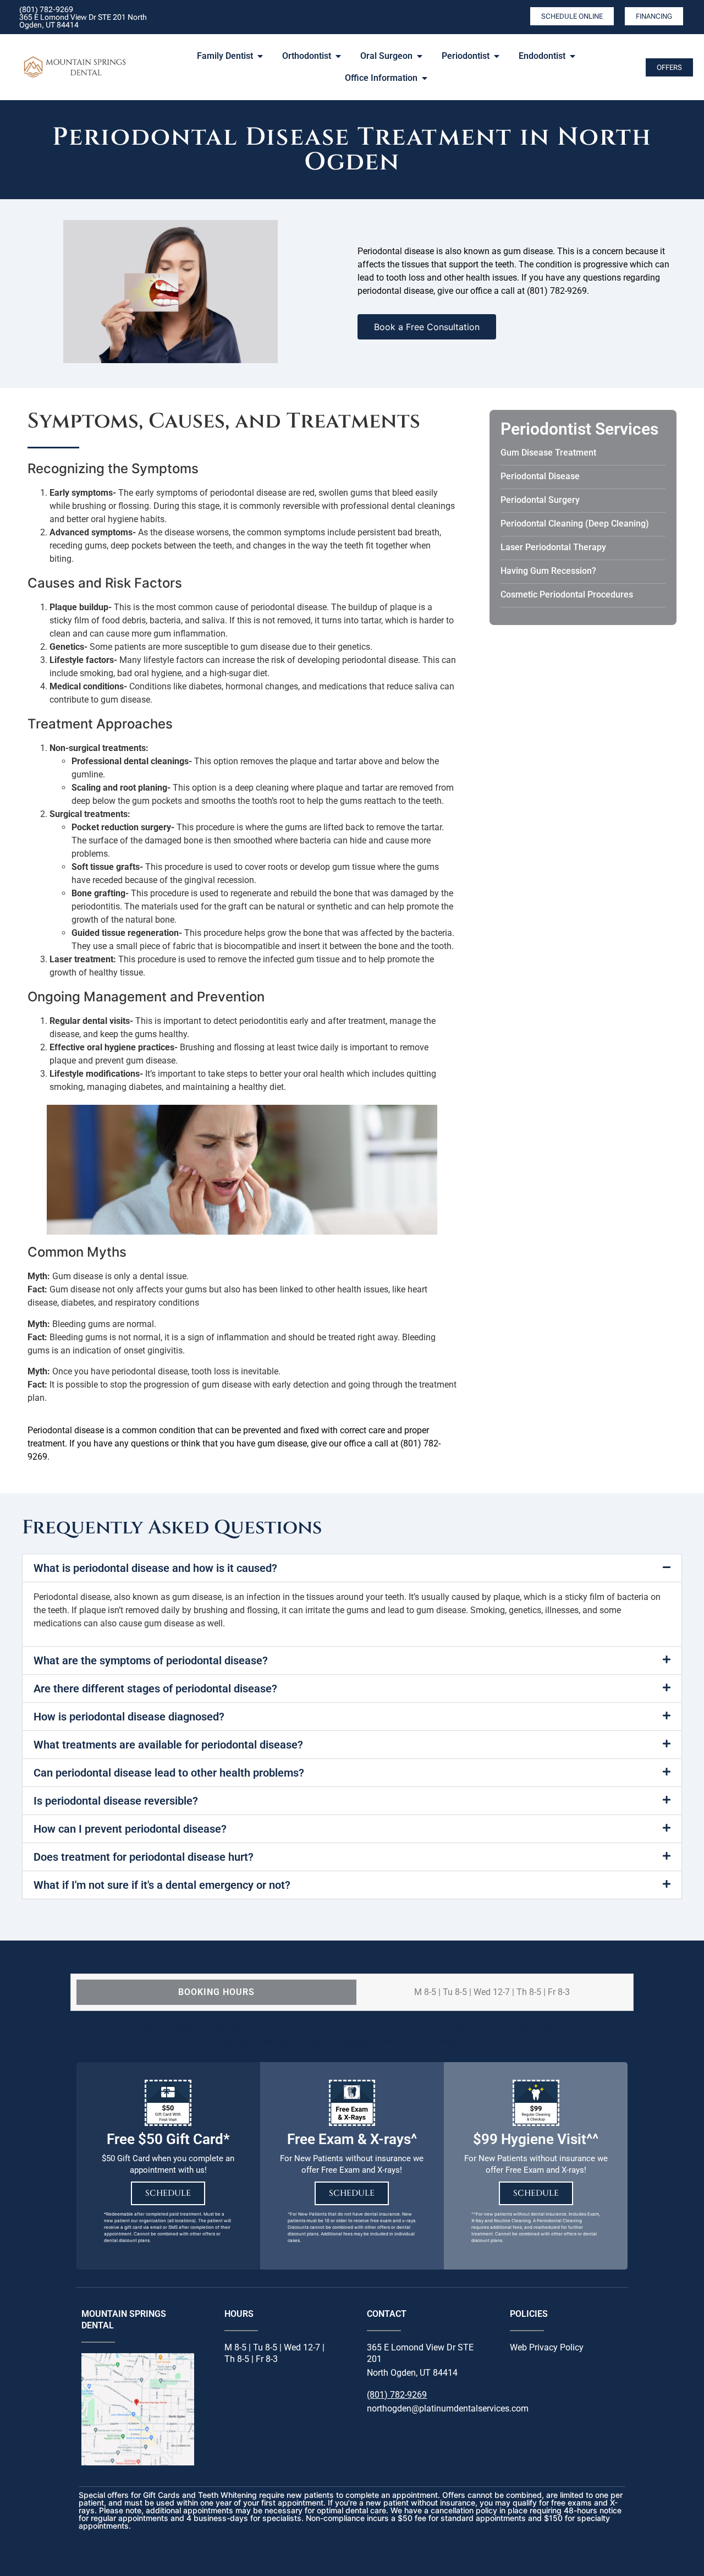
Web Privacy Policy (547, 2347)
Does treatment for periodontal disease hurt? (144, 1857)
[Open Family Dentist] (260, 56)
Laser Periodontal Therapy (553, 547)
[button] (352, 1568)
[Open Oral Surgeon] (420, 56)
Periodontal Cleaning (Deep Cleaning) (575, 524)
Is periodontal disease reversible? (116, 1801)
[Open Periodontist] (497, 56)
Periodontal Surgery (540, 500)
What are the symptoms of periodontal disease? (151, 1660)
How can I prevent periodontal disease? (130, 1829)
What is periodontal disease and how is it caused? (155, 1568)
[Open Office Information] (425, 78)
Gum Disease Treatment (548, 453)
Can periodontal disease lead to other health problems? (169, 1773)
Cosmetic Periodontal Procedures (567, 594)
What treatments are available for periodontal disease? (168, 1745)
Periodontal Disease (540, 476)
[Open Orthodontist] (338, 56)
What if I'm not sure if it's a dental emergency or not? (162, 1885)
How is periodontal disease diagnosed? (129, 1717)
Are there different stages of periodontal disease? (155, 1689)
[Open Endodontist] (573, 56)
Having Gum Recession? (548, 571)
